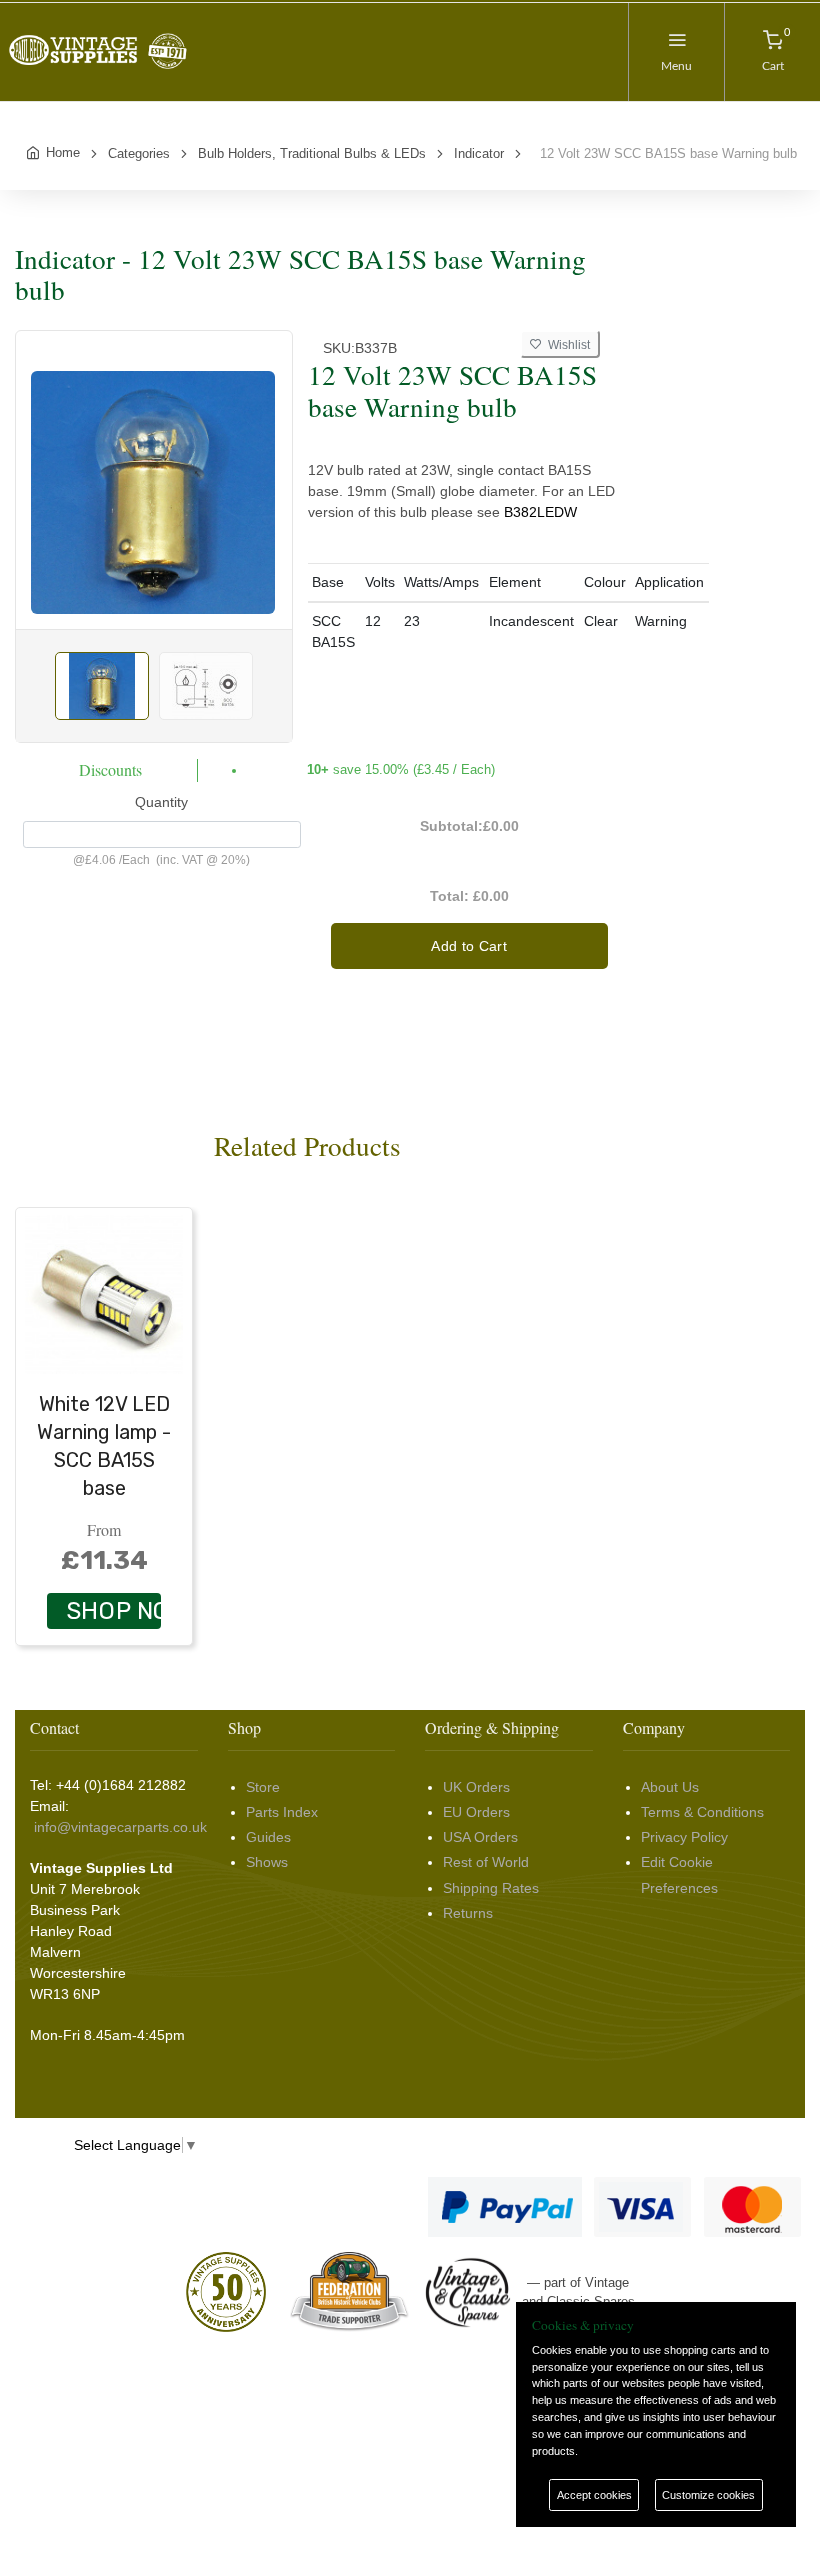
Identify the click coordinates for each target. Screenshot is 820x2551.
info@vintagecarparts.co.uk (120, 1827)
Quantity (161, 802)
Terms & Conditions (702, 1812)
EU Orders (476, 1812)
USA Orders (480, 1837)
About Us (670, 1787)
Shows (267, 1862)
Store (263, 1787)
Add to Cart (469, 946)
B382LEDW (540, 512)
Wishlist (566, 345)
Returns (468, 1913)
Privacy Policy (684, 1837)
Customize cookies (708, 2495)
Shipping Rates (491, 1888)
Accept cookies (594, 2495)
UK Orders (476, 1787)
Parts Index (282, 1812)
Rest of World (486, 1862)
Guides (268, 1837)
